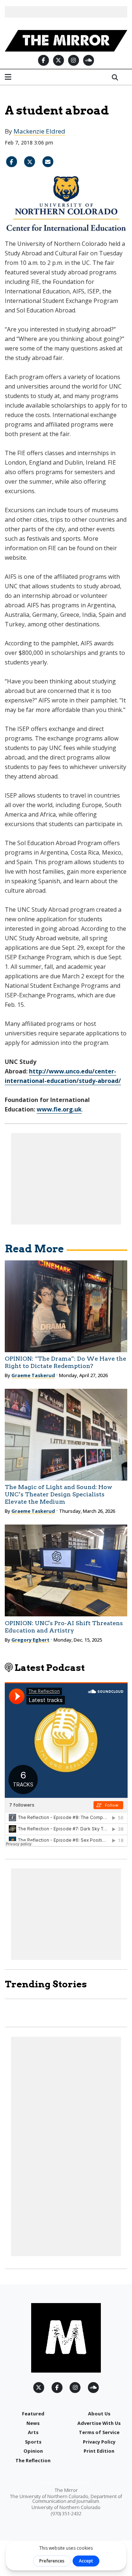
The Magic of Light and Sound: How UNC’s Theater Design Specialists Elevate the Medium (58, 1494)
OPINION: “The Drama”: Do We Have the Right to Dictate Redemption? (65, 1362)
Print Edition (99, 2451)
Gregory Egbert (30, 1640)
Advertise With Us (99, 2423)
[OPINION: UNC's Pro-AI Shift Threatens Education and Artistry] (66, 1570)
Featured (33, 2414)
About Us (99, 2414)
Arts (33, 2432)
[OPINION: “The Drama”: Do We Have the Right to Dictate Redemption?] (66, 1306)
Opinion (33, 2451)
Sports (33, 2442)
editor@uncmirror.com (66, 2482)
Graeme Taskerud (33, 1375)
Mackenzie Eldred (39, 131)
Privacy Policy (99, 2442)
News (33, 2423)
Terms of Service (99, 2432)
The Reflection (33, 2460)
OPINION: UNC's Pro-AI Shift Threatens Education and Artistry (64, 1627)
